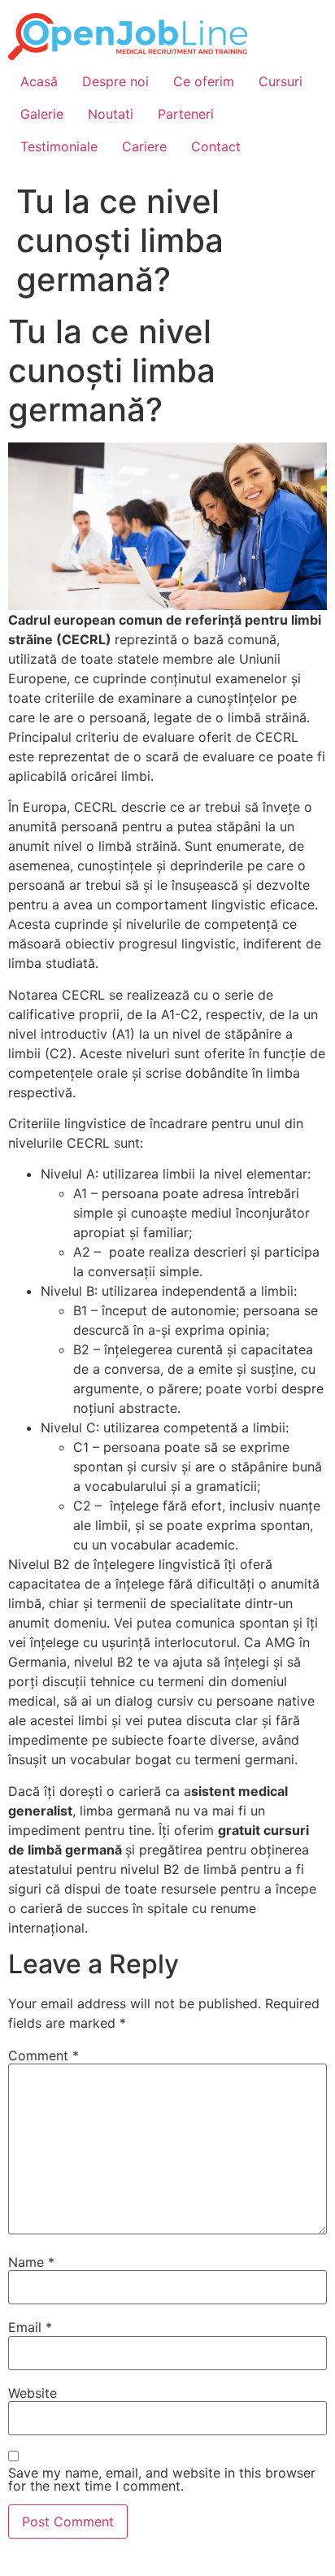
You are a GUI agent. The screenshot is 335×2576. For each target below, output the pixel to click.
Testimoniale (59, 146)
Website (33, 2393)
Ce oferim (204, 81)
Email (30, 2327)
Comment (44, 2055)
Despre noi (115, 81)
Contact (216, 146)
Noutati (111, 114)
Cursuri (281, 81)
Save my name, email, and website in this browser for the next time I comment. (162, 2479)
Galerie (42, 114)
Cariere (144, 146)
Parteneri (186, 114)
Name (31, 2262)
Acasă (39, 81)
